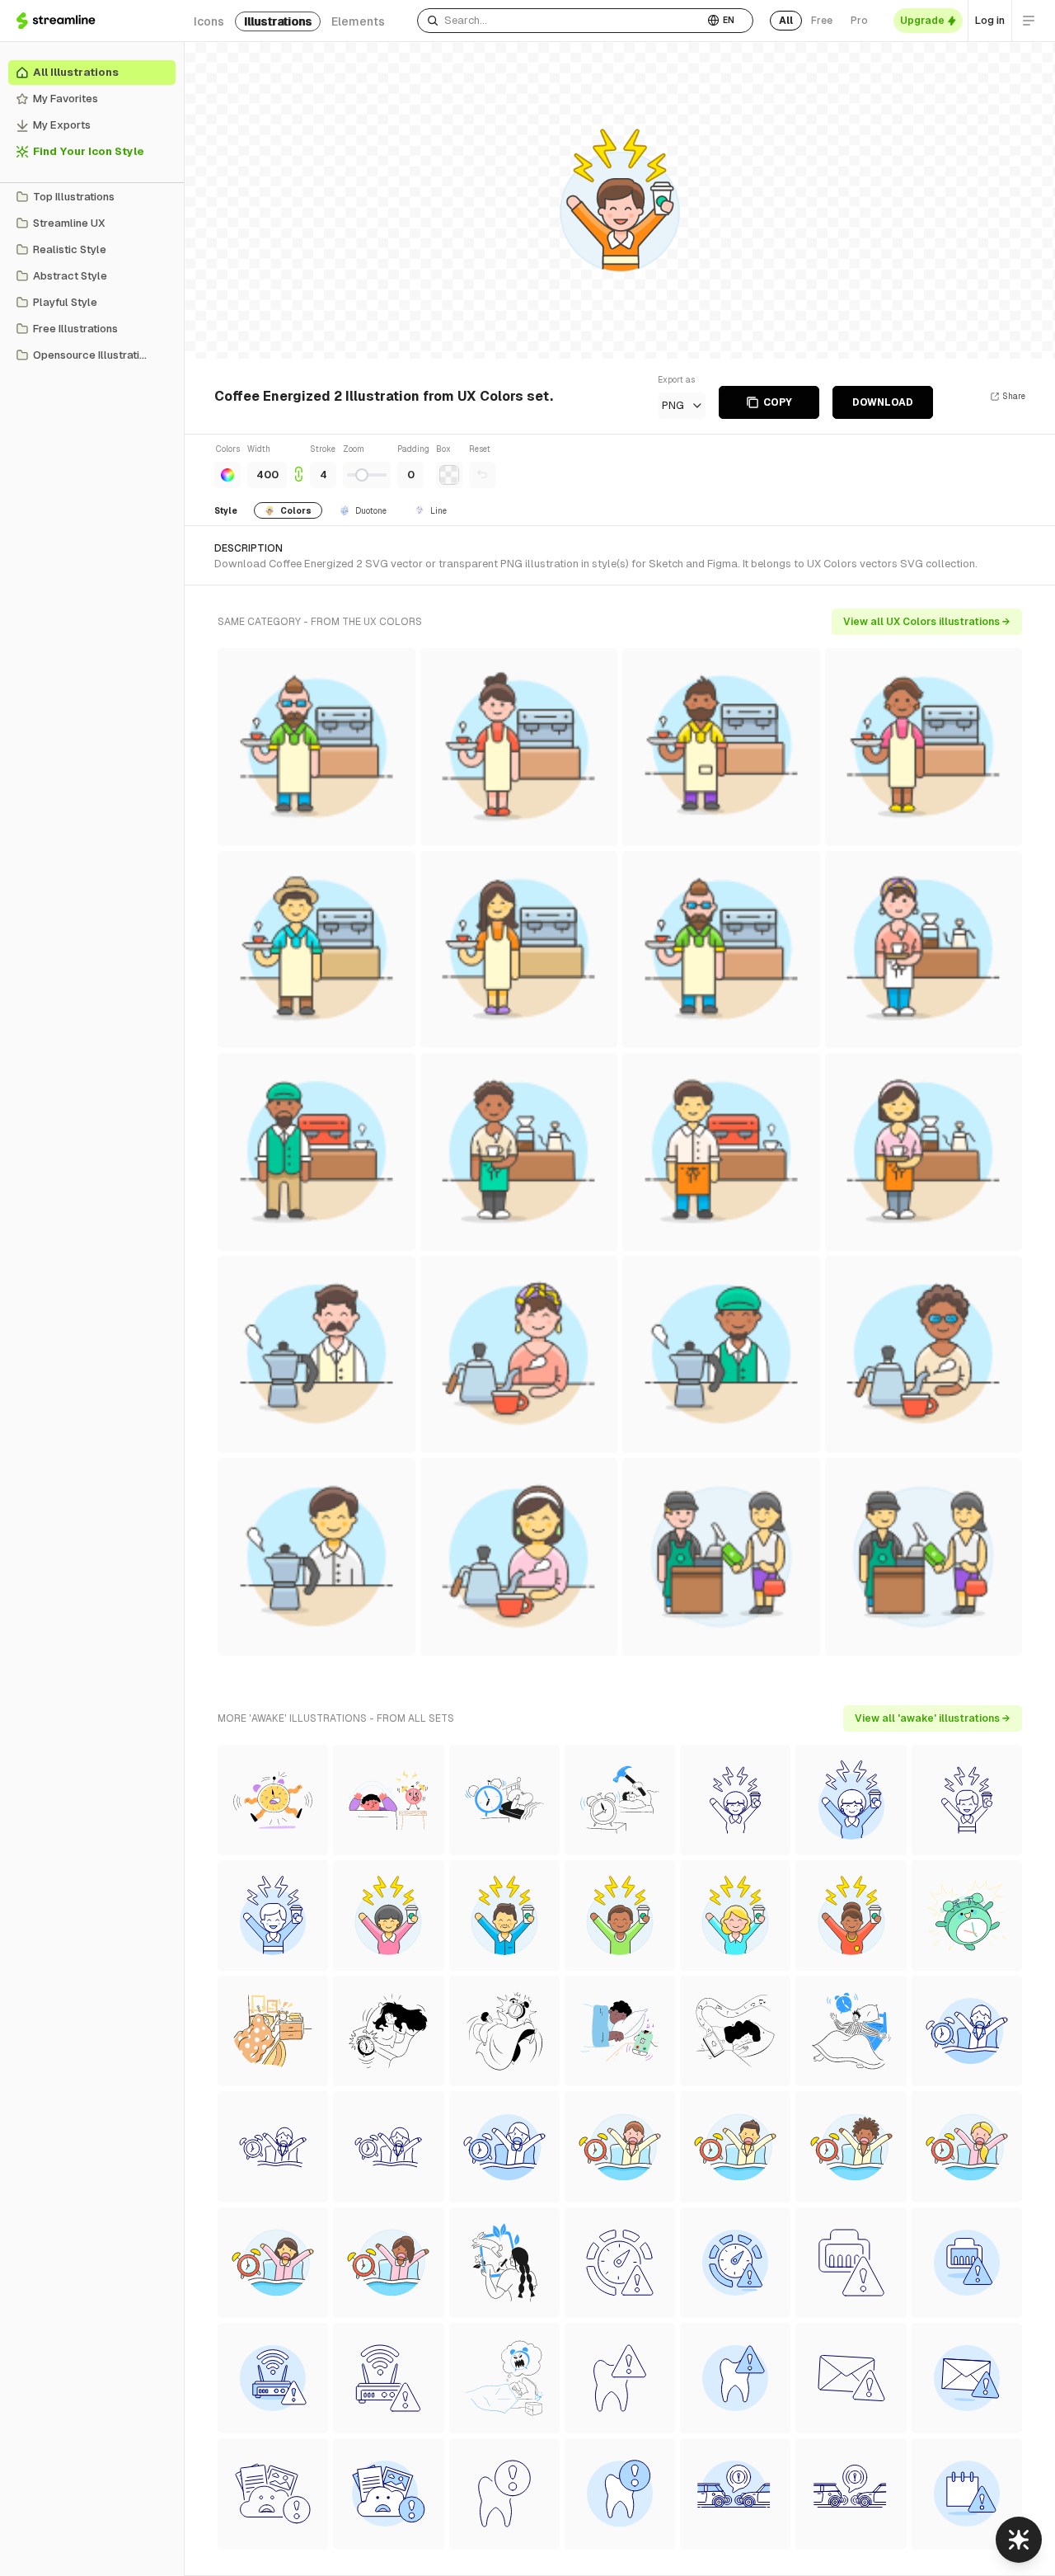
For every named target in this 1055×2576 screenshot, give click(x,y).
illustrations (278, 21)
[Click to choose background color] (449, 475)
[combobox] (560, 21)
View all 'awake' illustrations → (933, 1718)
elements (358, 21)
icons (209, 21)
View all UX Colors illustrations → (927, 622)
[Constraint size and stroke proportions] (298, 465)
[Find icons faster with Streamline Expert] (1019, 2540)
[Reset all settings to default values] (482, 475)
